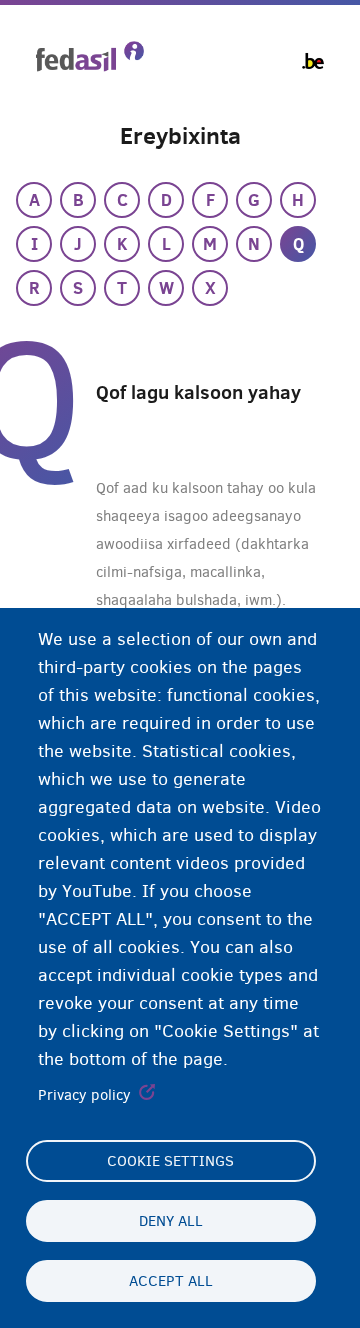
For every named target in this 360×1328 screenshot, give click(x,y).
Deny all (171, 1221)
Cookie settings (170, 1161)
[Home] (90, 56)
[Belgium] (313, 61)
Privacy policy (84, 1095)
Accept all (171, 1281)
